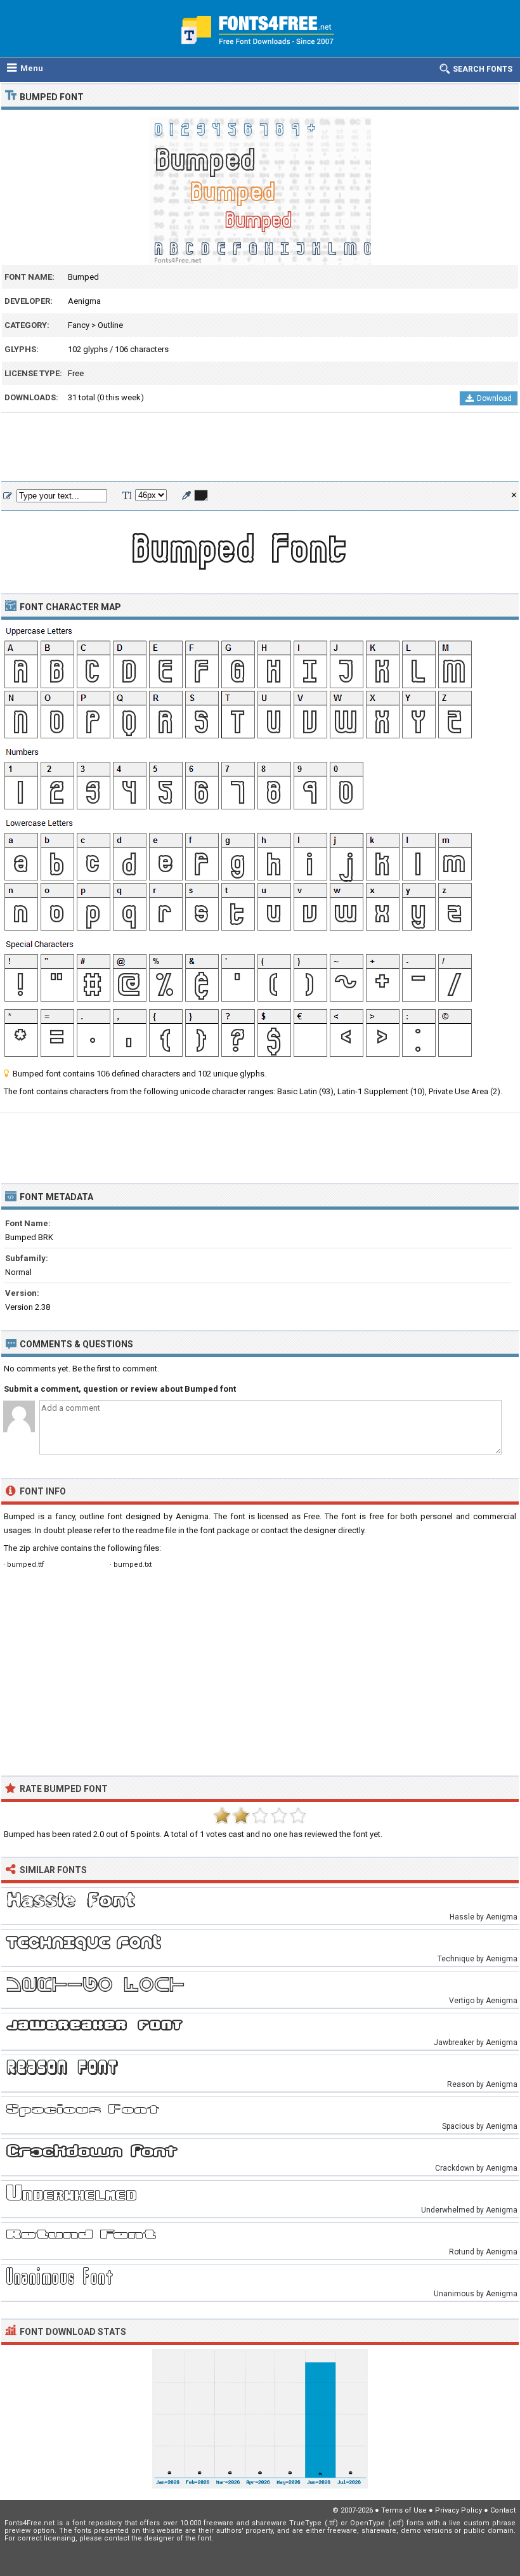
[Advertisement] (260, 448)
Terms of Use (404, 2510)
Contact (503, 2510)
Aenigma (84, 301)
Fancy (79, 325)
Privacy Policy (458, 2510)
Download (494, 398)
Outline (110, 325)
